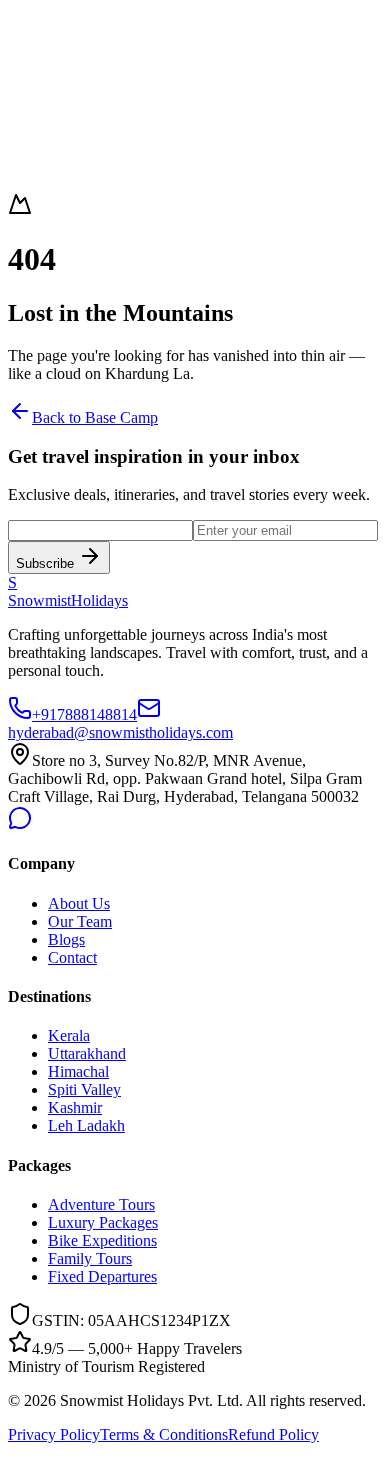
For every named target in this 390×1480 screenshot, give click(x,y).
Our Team (80, 921)
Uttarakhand (87, 1053)
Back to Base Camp (95, 417)
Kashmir (75, 1107)
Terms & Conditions (164, 1434)
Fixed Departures (102, 1276)
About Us (79, 903)
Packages (37, 56)
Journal (31, 74)
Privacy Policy (54, 1434)
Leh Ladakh (86, 1125)
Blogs (66, 939)
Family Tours (90, 1258)
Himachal (78, 1071)
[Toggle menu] (68, 151)
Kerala (69, 1035)
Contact (32, 92)
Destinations (47, 38)
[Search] (28, 151)
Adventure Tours (101, 1204)
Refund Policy (273, 1434)
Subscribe (45, 563)
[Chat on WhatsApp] (20, 1462)
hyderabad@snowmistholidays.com (120, 732)
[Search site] (28, 118)
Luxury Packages (103, 1222)
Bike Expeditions (102, 1240)
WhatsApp (106, 123)
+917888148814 (84, 714)
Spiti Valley (84, 1089)
